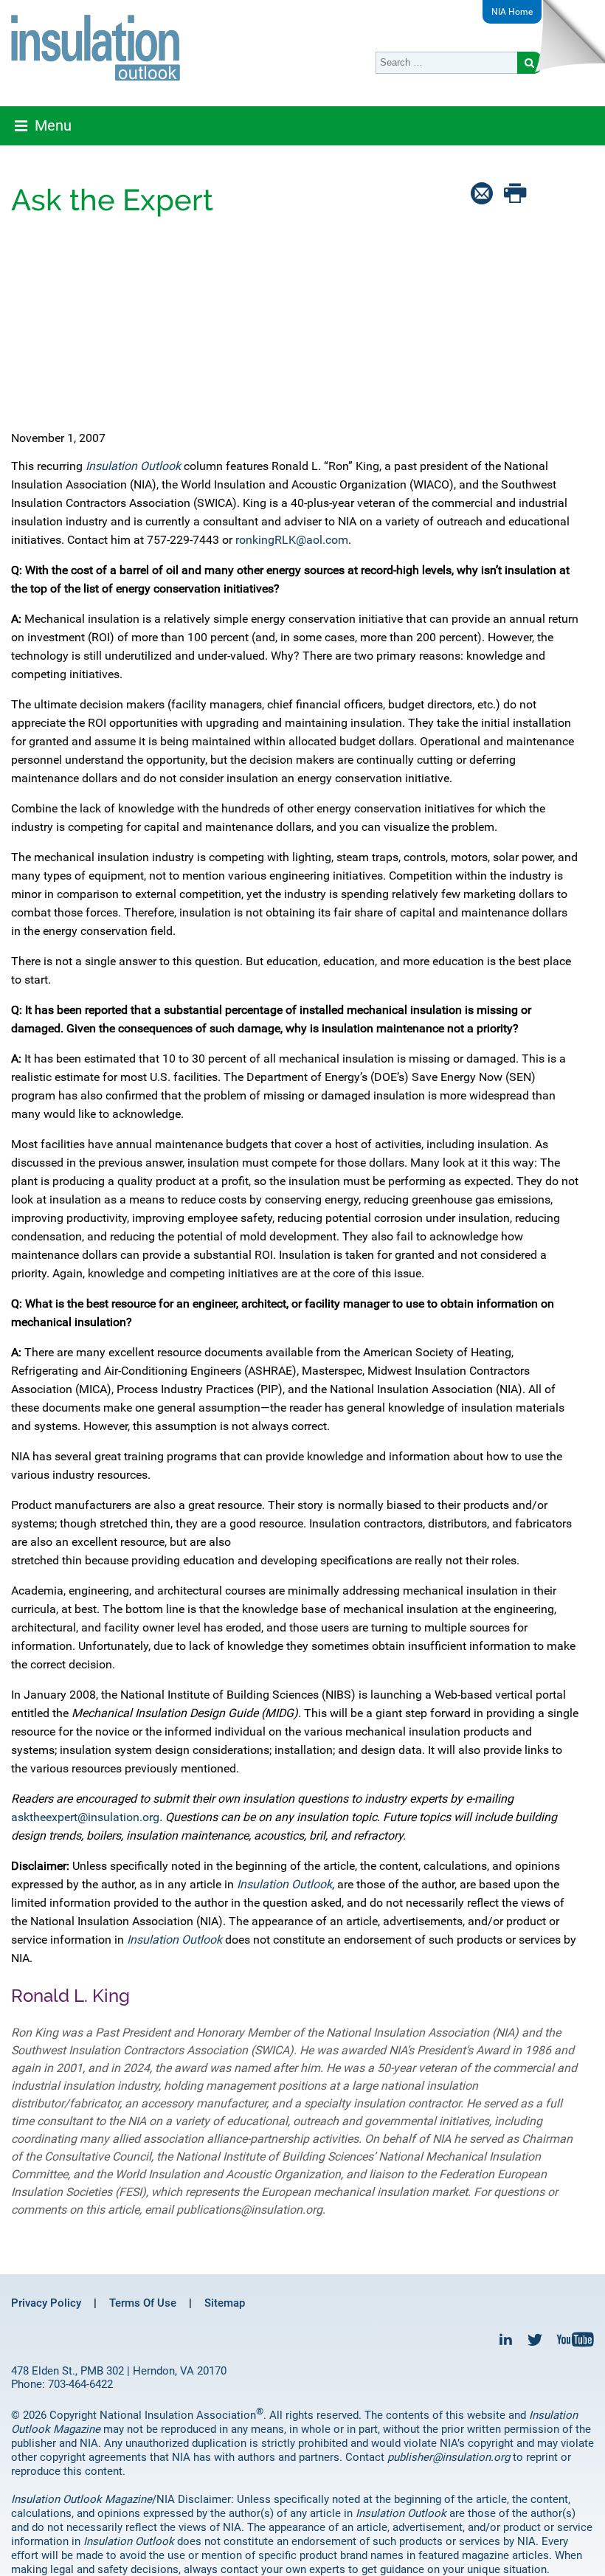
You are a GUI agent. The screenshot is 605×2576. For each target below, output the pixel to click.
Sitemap (225, 2303)
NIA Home (512, 12)
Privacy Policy (46, 2303)
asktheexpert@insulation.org (85, 1817)
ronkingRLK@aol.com (292, 540)
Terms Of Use (143, 2303)
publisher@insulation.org (449, 2457)
